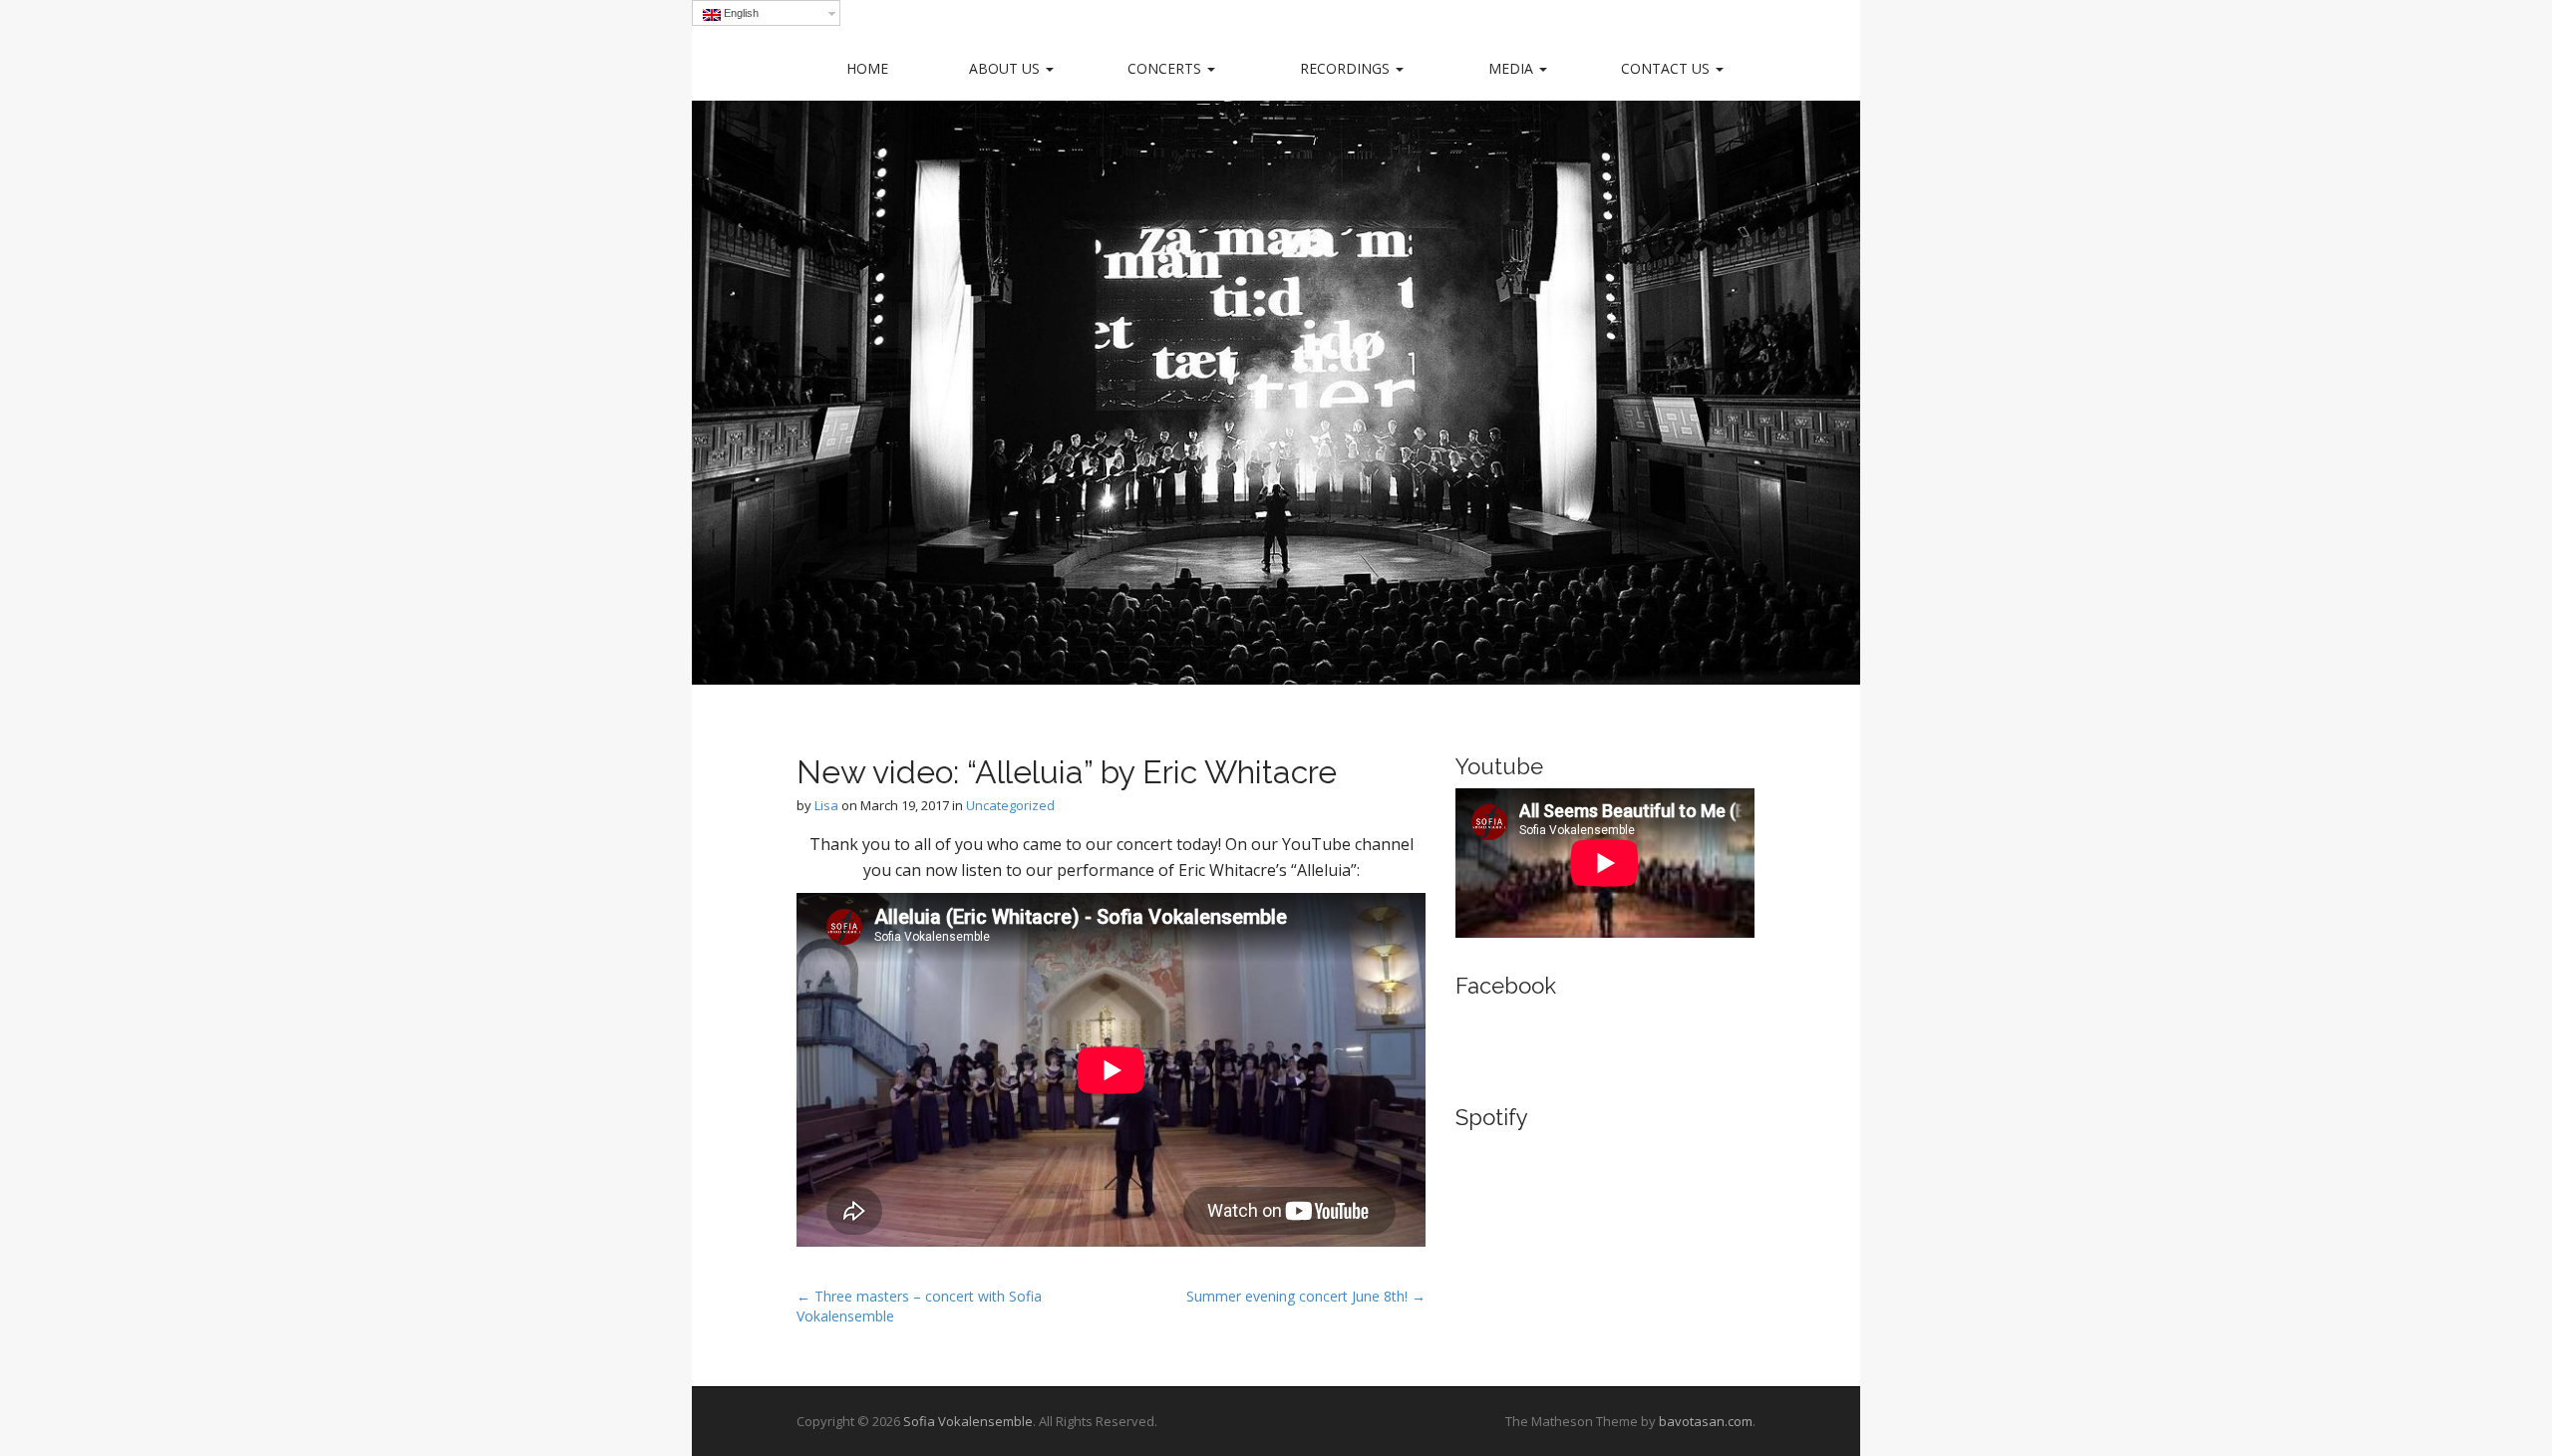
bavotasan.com (1706, 1421)
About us (1006, 68)
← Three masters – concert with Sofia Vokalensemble (919, 1306)
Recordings (1347, 68)
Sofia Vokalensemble (968, 1421)
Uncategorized (1010, 805)
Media (1513, 68)
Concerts (1166, 68)
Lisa (826, 805)
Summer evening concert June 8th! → (1306, 1296)
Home (867, 68)
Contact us (1667, 68)
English (740, 13)
